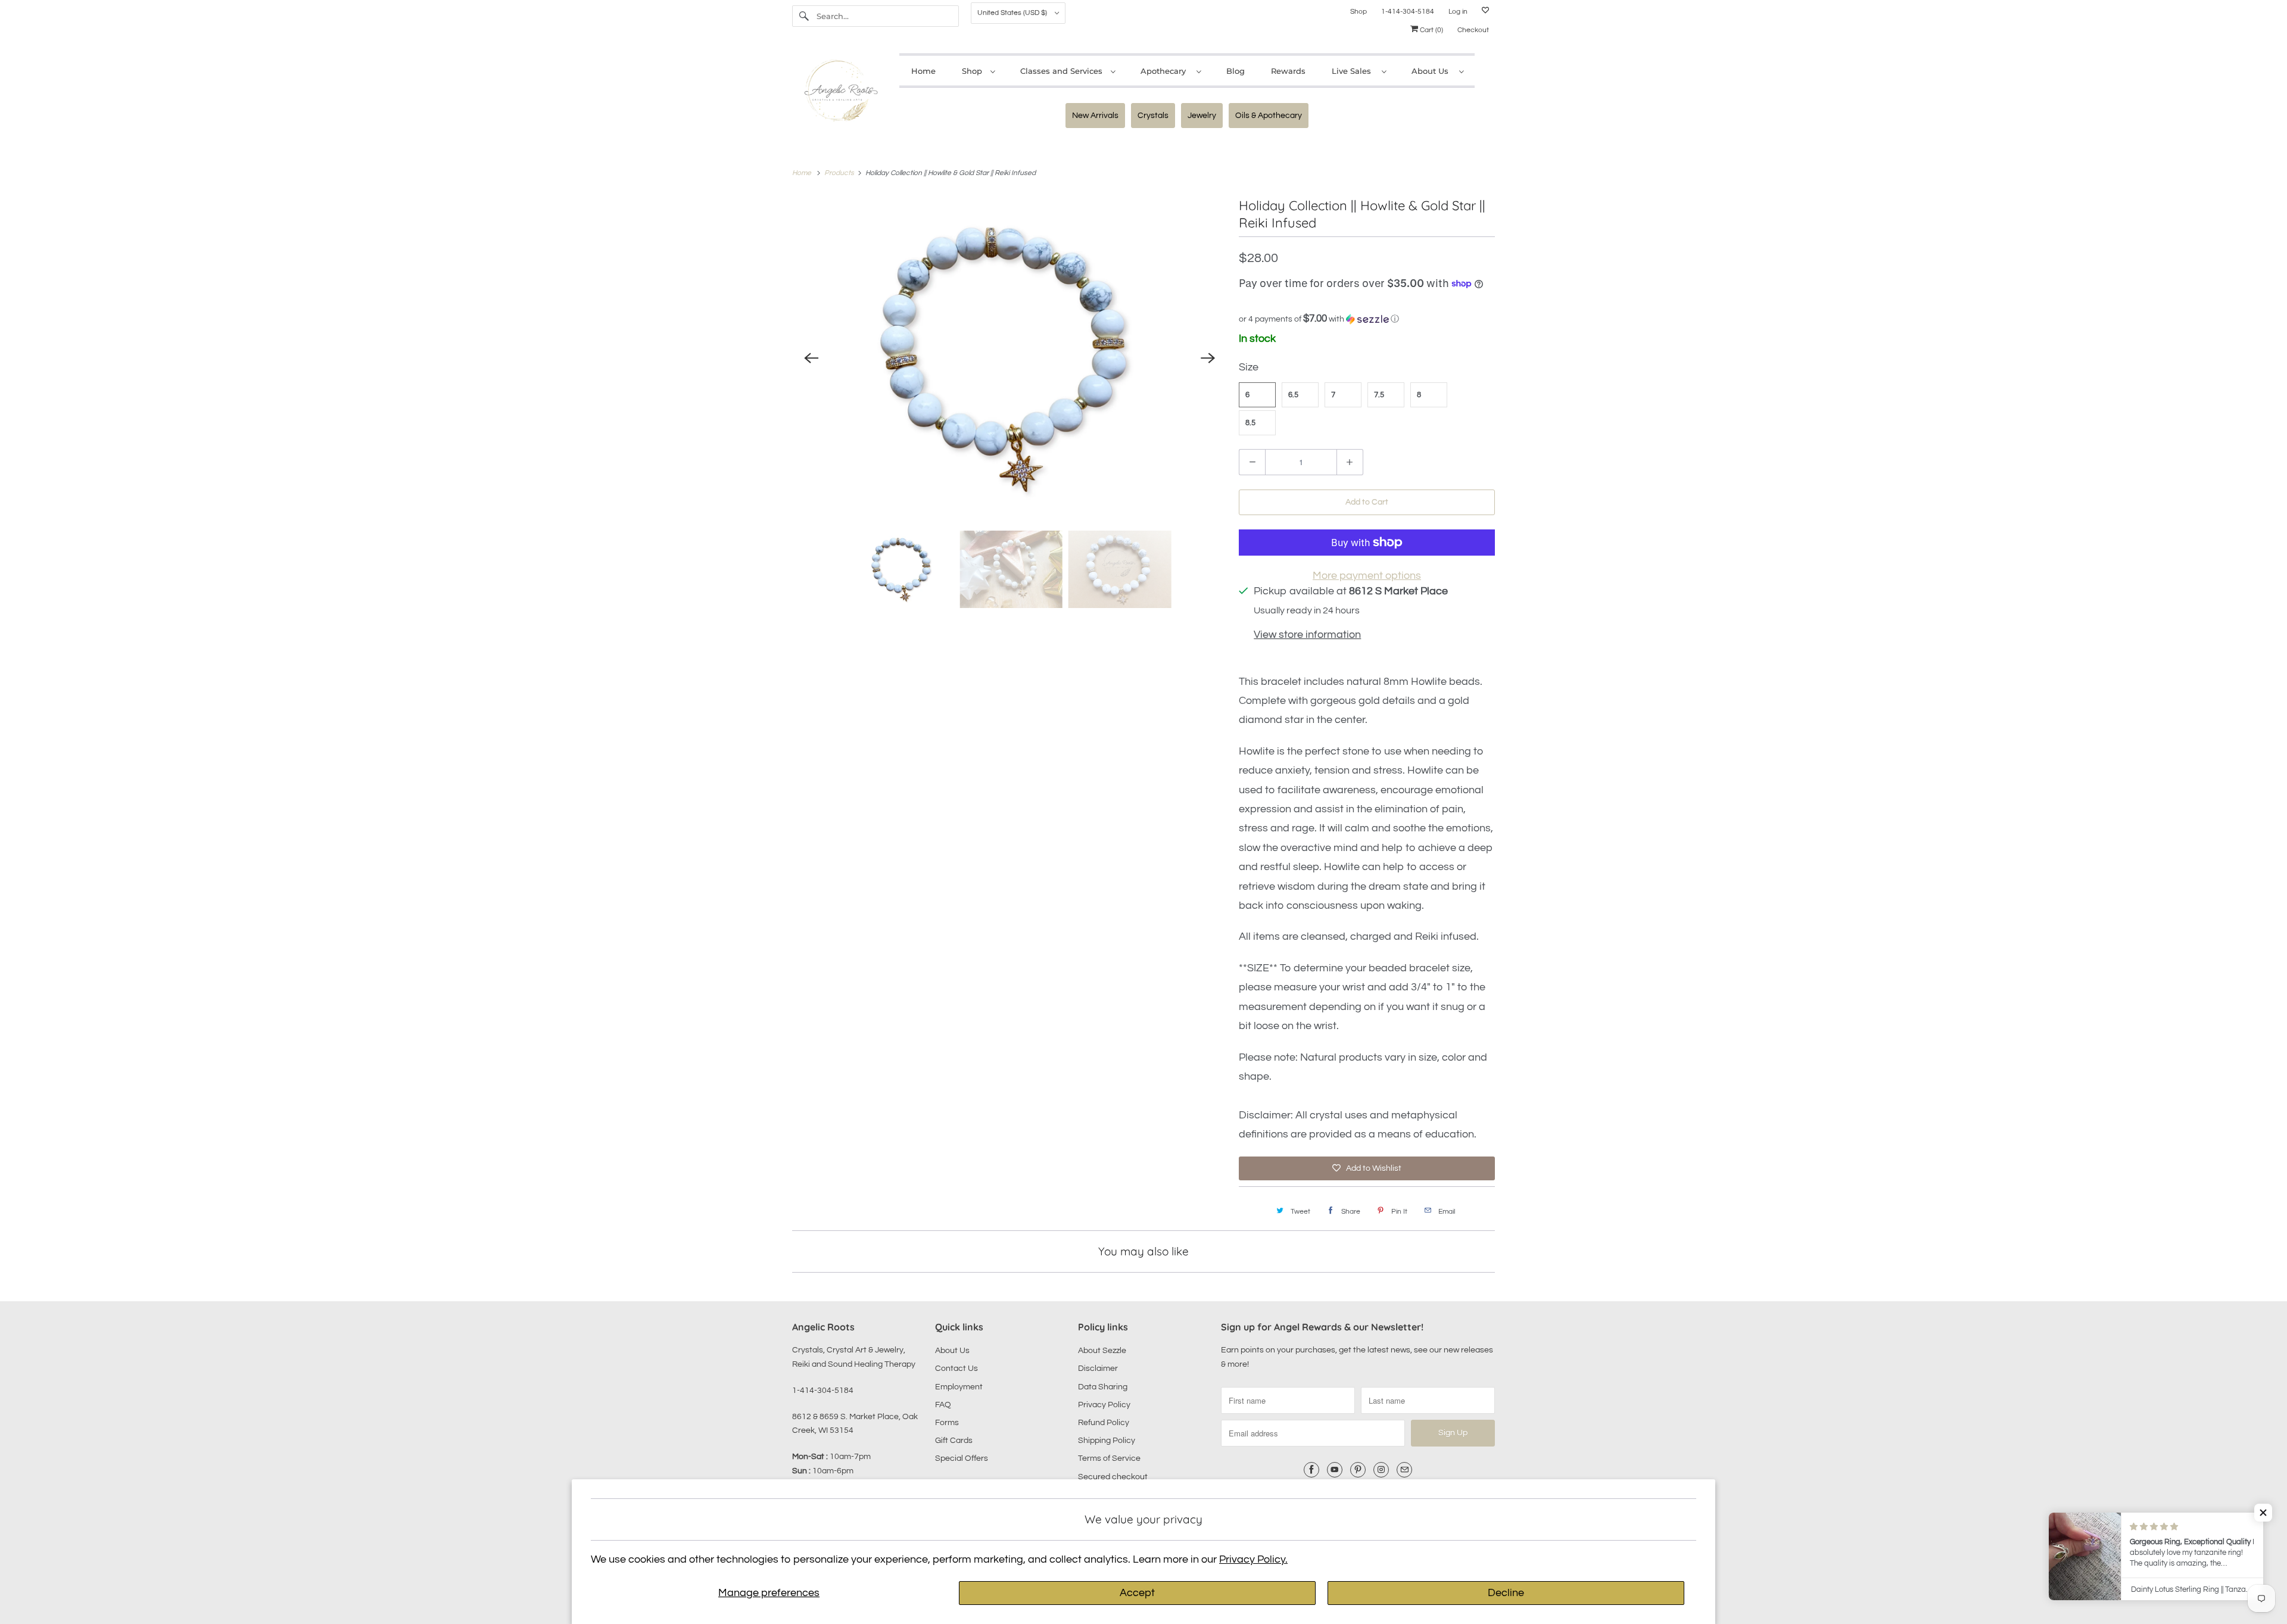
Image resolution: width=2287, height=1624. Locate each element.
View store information (1307, 635)
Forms (947, 1423)
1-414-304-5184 (1408, 12)
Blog (1236, 71)
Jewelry (1202, 116)
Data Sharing (1103, 1387)
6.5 (1293, 395)
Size (1249, 367)
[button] (1367, 319)
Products (840, 173)
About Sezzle (1102, 1351)
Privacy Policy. (1253, 1559)
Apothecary (1166, 71)
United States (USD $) (1013, 13)
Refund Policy (1104, 1423)
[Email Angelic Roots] (1404, 1470)
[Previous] (811, 358)
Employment (959, 1387)
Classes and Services (1063, 71)
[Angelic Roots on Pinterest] (1358, 1470)
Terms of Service (1109, 1458)
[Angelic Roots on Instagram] (1381, 1470)
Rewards (1288, 71)
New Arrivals (1095, 116)
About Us (1432, 71)
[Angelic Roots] (840, 93)
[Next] (1208, 358)
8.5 (1250, 423)
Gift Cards (954, 1441)
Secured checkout (1113, 1477)
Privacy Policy (1104, 1405)
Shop (1359, 12)
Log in (1458, 12)
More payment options (1367, 576)
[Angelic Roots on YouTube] (1335, 1470)
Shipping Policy (1107, 1441)
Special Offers (962, 1458)
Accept (1137, 1593)
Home (923, 71)
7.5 (1379, 395)
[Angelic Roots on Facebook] (1311, 1470)
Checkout (1473, 30)
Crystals (1153, 116)
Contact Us (956, 1369)
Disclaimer (1098, 1369)
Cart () (1431, 30)
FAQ (943, 1405)
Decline (1506, 1593)
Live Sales (1354, 71)
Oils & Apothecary (1269, 116)
